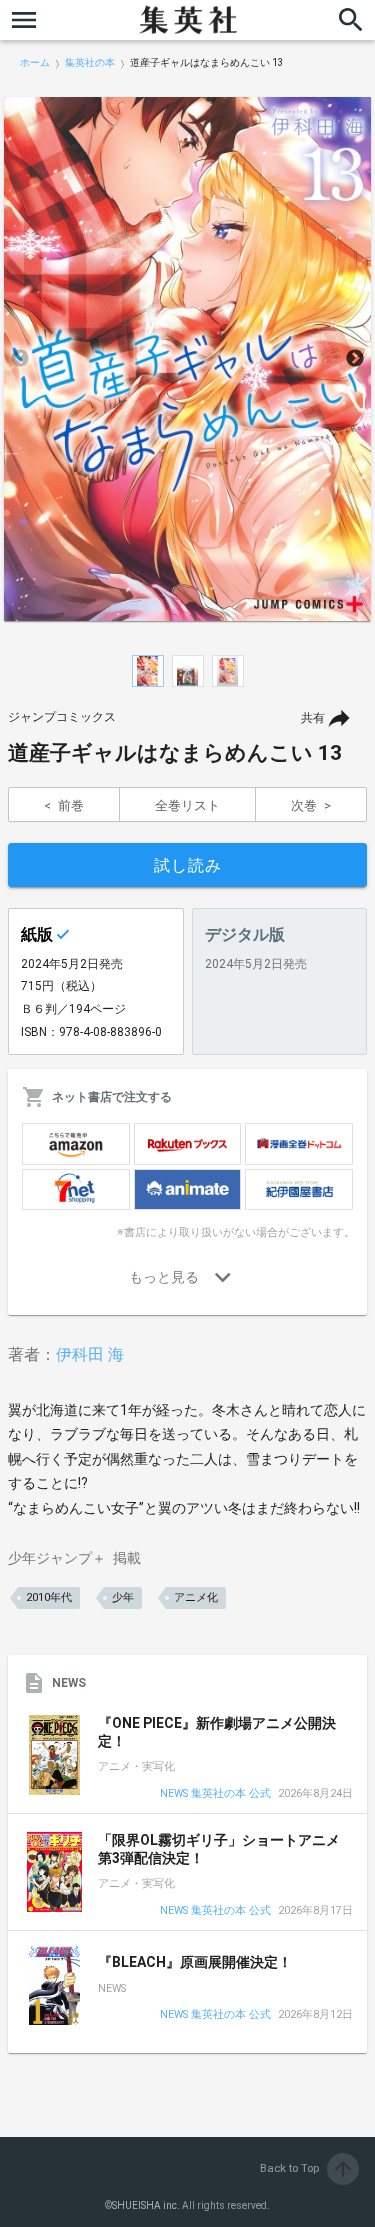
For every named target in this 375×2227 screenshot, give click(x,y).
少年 (123, 1597)
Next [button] (355, 359)
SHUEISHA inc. (146, 2205)
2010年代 (49, 1597)
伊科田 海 (90, 1354)
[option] (187, 359)
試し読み (188, 865)
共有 (313, 718)
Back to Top (307, 2168)
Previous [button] (20, 359)
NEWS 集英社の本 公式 (215, 1794)
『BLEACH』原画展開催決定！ (195, 1962)
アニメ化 (196, 1597)
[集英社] (188, 20)
